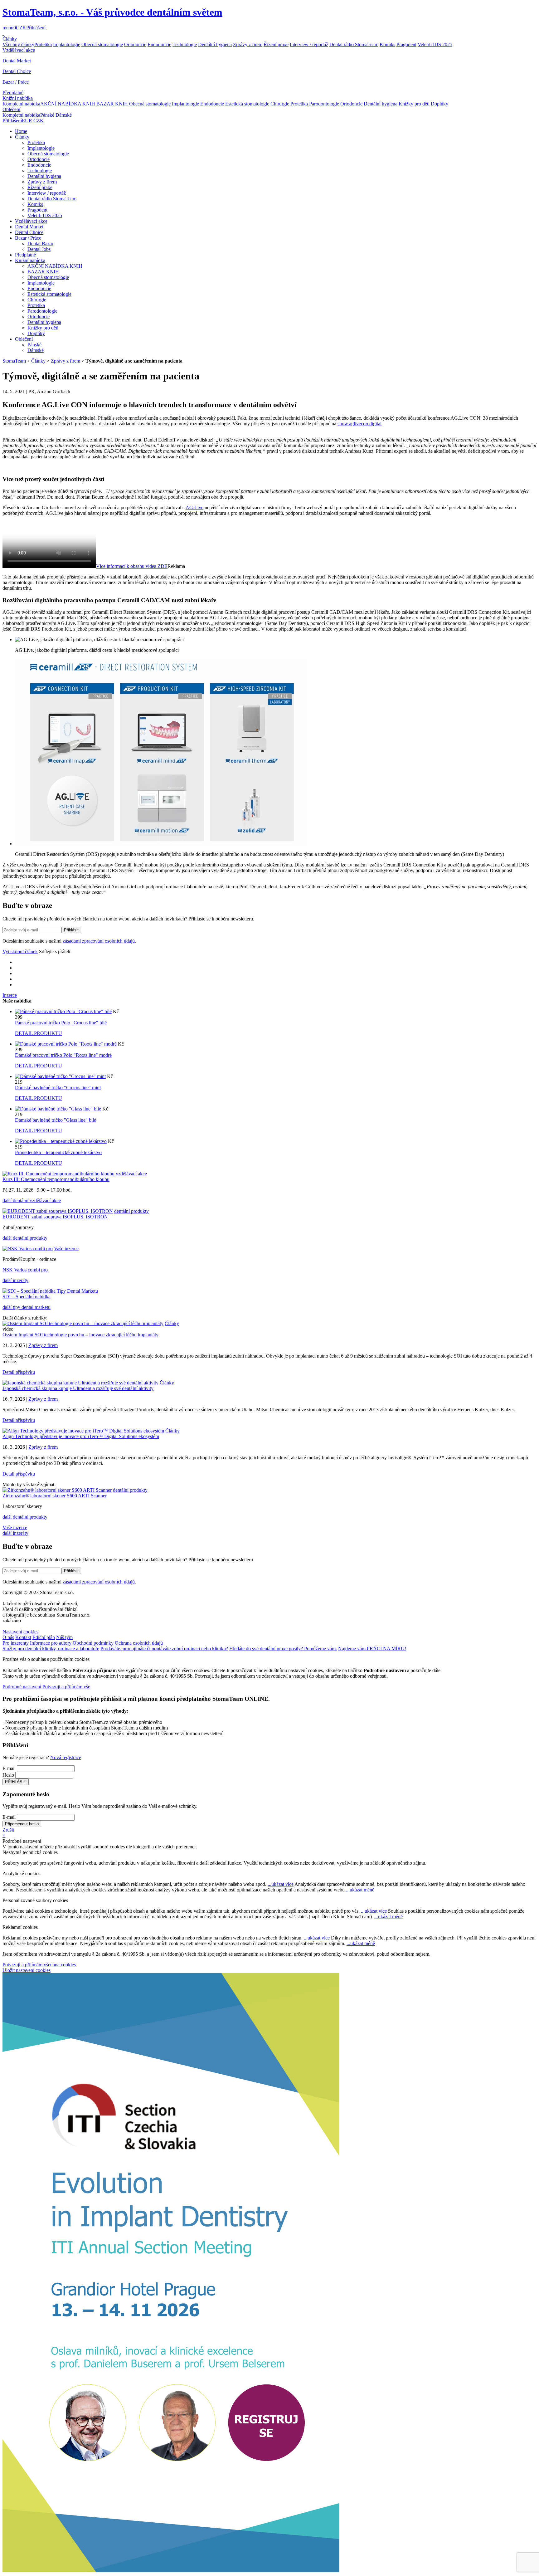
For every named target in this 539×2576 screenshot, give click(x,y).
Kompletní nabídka (21, 104)
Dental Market (17, 61)
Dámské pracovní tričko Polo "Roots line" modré (63, 1055)
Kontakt (23, 1637)
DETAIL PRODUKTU (39, 1033)
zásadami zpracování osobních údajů (99, 941)
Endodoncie (159, 44)
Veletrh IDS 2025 (435, 44)
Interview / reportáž (309, 44)
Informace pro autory (51, 1643)
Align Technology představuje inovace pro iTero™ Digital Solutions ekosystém (81, 1436)
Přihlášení (36, 28)
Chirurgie (280, 104)
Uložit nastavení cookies (27, 1970)
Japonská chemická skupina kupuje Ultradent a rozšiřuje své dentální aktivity (78, 1388)
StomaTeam (14, 361)
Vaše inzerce (66, 1249)
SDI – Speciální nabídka (27, 1297)
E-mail (9, 1768)
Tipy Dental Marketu (77, 1291)
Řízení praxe (276, 44)
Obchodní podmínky (93, 1643)
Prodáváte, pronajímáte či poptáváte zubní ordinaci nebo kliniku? (164, 1649)
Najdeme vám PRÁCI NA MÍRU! (372, 1649)
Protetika (43, 44)
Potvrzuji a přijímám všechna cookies (39, 1965)
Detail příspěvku (19, 1372)
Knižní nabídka (18, 98)
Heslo (8, 1775)
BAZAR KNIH (112, 104)
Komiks (387, 44)
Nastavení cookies (20, 1632)
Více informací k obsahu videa (132, 566)
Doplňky (439, 104)
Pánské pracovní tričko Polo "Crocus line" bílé (61, 1023)
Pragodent (406, 44)
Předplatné (13, 93)
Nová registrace (66, 1757)
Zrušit (8, 1830)
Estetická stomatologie (247, 104)
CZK (21, 28)
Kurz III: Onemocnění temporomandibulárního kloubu (56, 1179)
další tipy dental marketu (27, 1307)
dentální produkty (131, 1211)
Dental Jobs (39, 249)
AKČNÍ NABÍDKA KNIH (68, 104)
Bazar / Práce (16, 82)
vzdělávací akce (131, 1174)
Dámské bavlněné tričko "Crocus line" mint (58, 1088)
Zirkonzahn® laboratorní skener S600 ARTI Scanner (55, 1496)
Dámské (64, 115)
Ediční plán (44, 1637)
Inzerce (10, 995)
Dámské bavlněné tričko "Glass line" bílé (56, 1120)
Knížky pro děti (414, 104)
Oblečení (11, 109)
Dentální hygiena (215, 44)
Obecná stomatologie (102, 44)
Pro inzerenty (16, 1643)
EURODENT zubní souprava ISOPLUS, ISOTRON (55, 1217)
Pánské (47, 115)
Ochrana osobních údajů (139, 1643)
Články (10, 39)
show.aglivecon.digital (359, 424)
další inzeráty (15, 1280)
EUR (27, 121)
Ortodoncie (135, 44)
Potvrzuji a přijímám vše (66, 1687)
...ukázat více (281, 1884)
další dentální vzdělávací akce (32, 1200)
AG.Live (194, 507)
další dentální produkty (25, 1238)
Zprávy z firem (248, 44)
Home (21, 131)
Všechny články (18, 44)
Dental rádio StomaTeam (354, 44)
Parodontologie (324, 104)
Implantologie (67, 44)
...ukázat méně (360, 1890)
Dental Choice (17, 71)
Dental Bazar (40, 244)
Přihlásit (71, 930)
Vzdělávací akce (19, 50)
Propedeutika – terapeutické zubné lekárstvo (58, 1152)
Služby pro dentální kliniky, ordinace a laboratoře (51, 1649)
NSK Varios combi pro (25, 1270)
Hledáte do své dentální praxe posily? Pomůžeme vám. (283, 1649)
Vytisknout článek (20, 951)
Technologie (185, 44)
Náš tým (64, 1637)
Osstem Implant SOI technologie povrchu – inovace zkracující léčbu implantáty (80, 1335)
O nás (8, 1637)
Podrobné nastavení (22, 1687)
